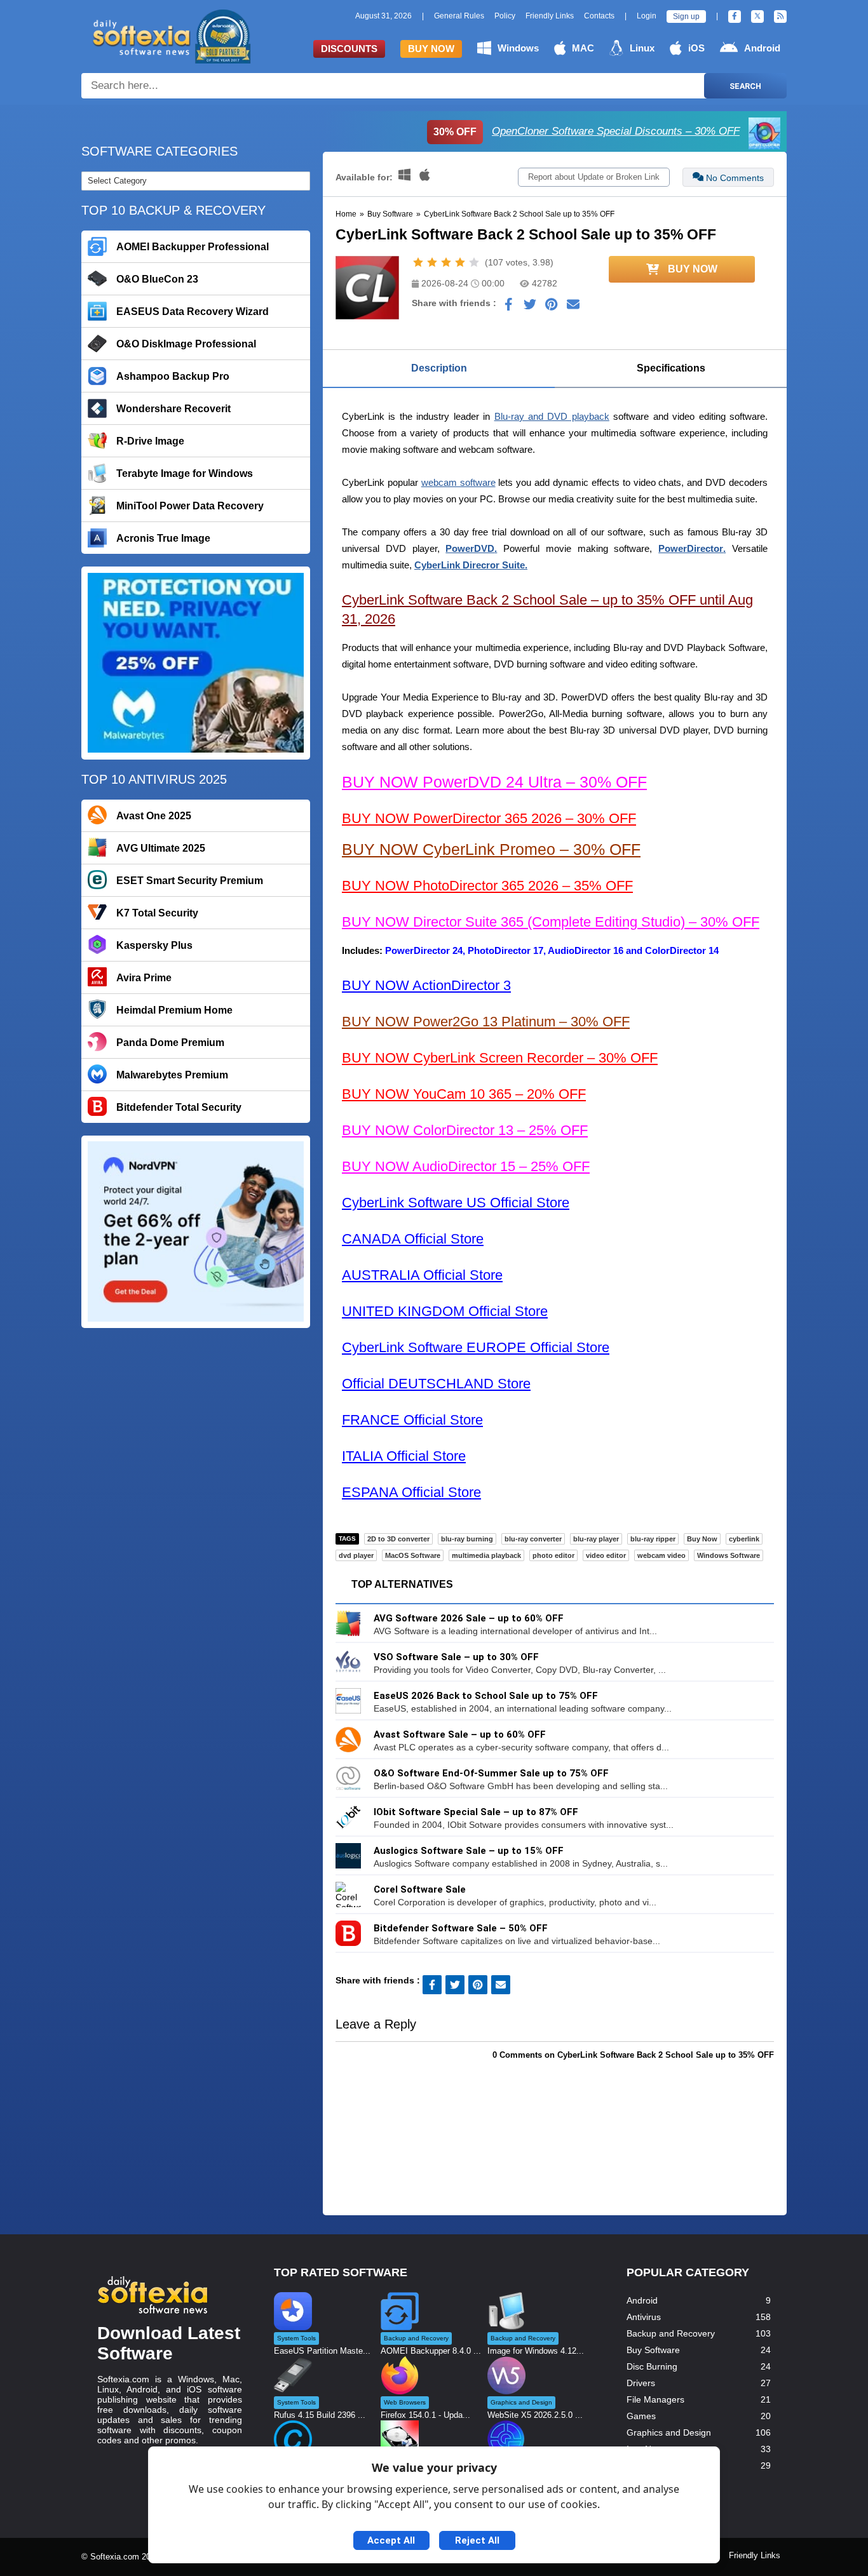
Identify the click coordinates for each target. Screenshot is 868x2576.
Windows (518, 48)
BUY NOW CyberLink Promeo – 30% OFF (491, 849)
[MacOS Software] (425, 177)
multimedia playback (486, 1555)
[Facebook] (735, 17)
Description (439, 368)
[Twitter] (757, 17)
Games (641, 2416)
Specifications (671, 368)
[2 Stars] (432, 262)
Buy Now (431, 49)
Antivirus (644, 2317)
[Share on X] (530, 307)
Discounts (349, 49)
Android (762, 48)
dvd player (356, 1555)
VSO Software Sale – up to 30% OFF (456, 1657)
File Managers (655, 2399)
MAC (583, 48)
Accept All (391, 2540)
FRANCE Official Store (412, 1420)
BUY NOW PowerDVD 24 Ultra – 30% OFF (494, 782)
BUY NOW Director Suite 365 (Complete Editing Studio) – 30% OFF (551, 922)
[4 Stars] (460, 262)
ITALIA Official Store (404, 1456)
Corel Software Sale (420, 1889)
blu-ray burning (467, 1539)
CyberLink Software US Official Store (456, 1203)
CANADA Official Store (413, 1239)
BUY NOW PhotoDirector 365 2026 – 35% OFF (487, 886)
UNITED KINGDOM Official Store (445, 1311)
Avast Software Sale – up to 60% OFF (460, 1734)
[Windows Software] (406, 177)
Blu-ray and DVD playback (552, 416)
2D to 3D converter (398, 1539)
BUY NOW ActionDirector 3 (426, 985)
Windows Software (729, 1555)
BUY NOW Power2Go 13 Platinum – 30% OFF (486, 1022)
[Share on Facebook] (508, 307)
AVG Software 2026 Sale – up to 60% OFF (469, 1618)
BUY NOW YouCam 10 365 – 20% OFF (464, 1094)
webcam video (661, 1555)
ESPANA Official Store (411, 1492)
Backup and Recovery (671, 2333)
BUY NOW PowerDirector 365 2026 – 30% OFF (489, 818)
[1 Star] (418, 262)
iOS (696, 48)
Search (745, 86)
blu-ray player (596, 1539)
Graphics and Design (669, 2432)
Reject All (477, 2540)
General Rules (459, 16)
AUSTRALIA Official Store (422, 1275)
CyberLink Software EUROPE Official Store (476, 1347)
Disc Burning (652, 2366)
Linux (642, 48)
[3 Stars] (446, 262)
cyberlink (744, 1539)
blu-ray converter (533, 1539)
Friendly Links (550, 16)
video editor (606, 1555)
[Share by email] (573, 307)
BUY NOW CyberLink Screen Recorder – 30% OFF (500, 1058)
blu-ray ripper (653, 1539)
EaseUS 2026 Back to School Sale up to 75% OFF (486, 1696)
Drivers (641, 2383)
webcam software (458, 482)
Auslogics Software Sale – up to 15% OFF (469, 1851)
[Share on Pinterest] (552, 307)
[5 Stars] (474, 262)
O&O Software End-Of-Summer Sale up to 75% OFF (491, 1773)
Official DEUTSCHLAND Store (436, 1384)
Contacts (599, 16)
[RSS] (780, 17)
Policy (505, 16)
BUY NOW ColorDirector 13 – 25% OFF (465, 1130)
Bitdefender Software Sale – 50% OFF (461, 1928)
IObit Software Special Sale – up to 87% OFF (476, 1812)
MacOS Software (413, 1555)
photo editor (553, 1555)
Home (346, 214)
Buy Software (390, 214)
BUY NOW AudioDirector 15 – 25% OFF (466, 1166)
